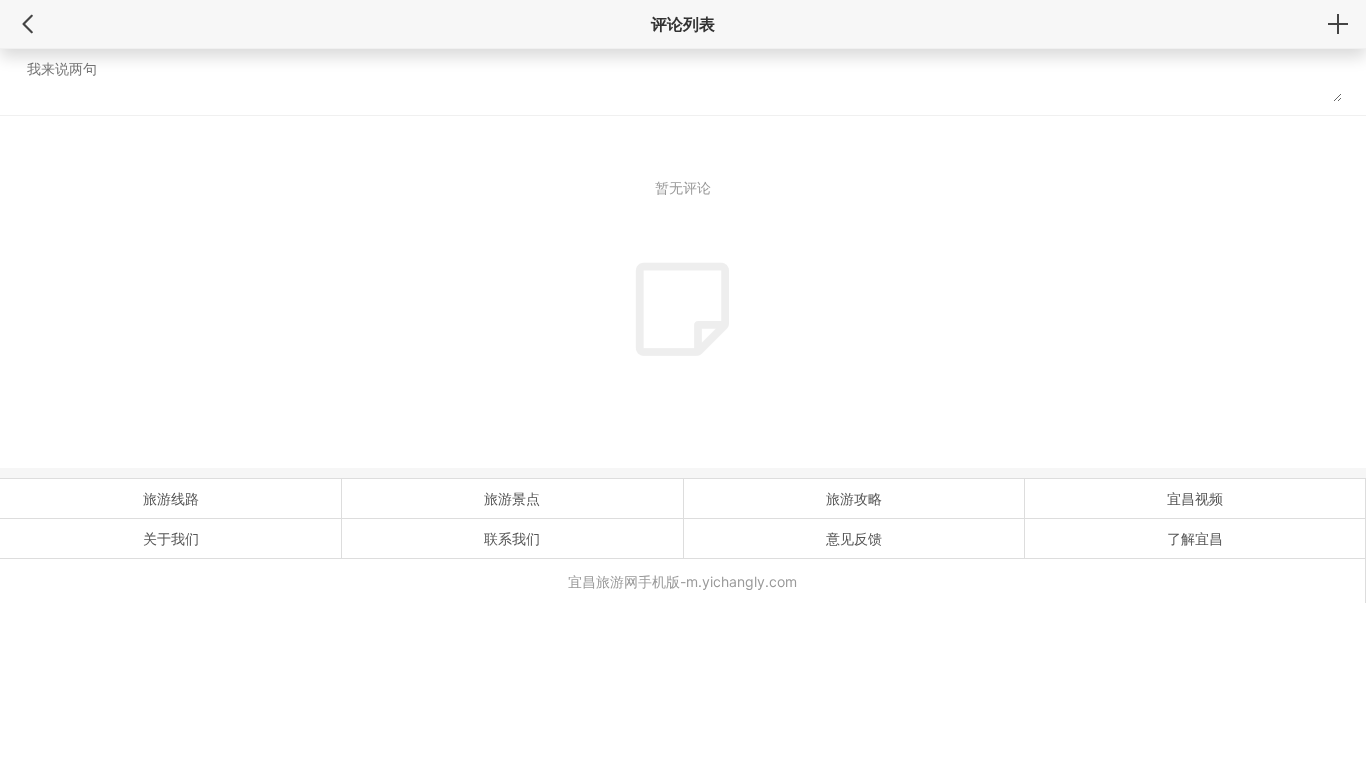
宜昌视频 (1195, 498)
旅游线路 (171, 498)
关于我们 (171, 538)
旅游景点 (512, 498)
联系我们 (512, 538)
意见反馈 (854, 538)
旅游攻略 (854, 498)
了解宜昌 (1195, 538)
